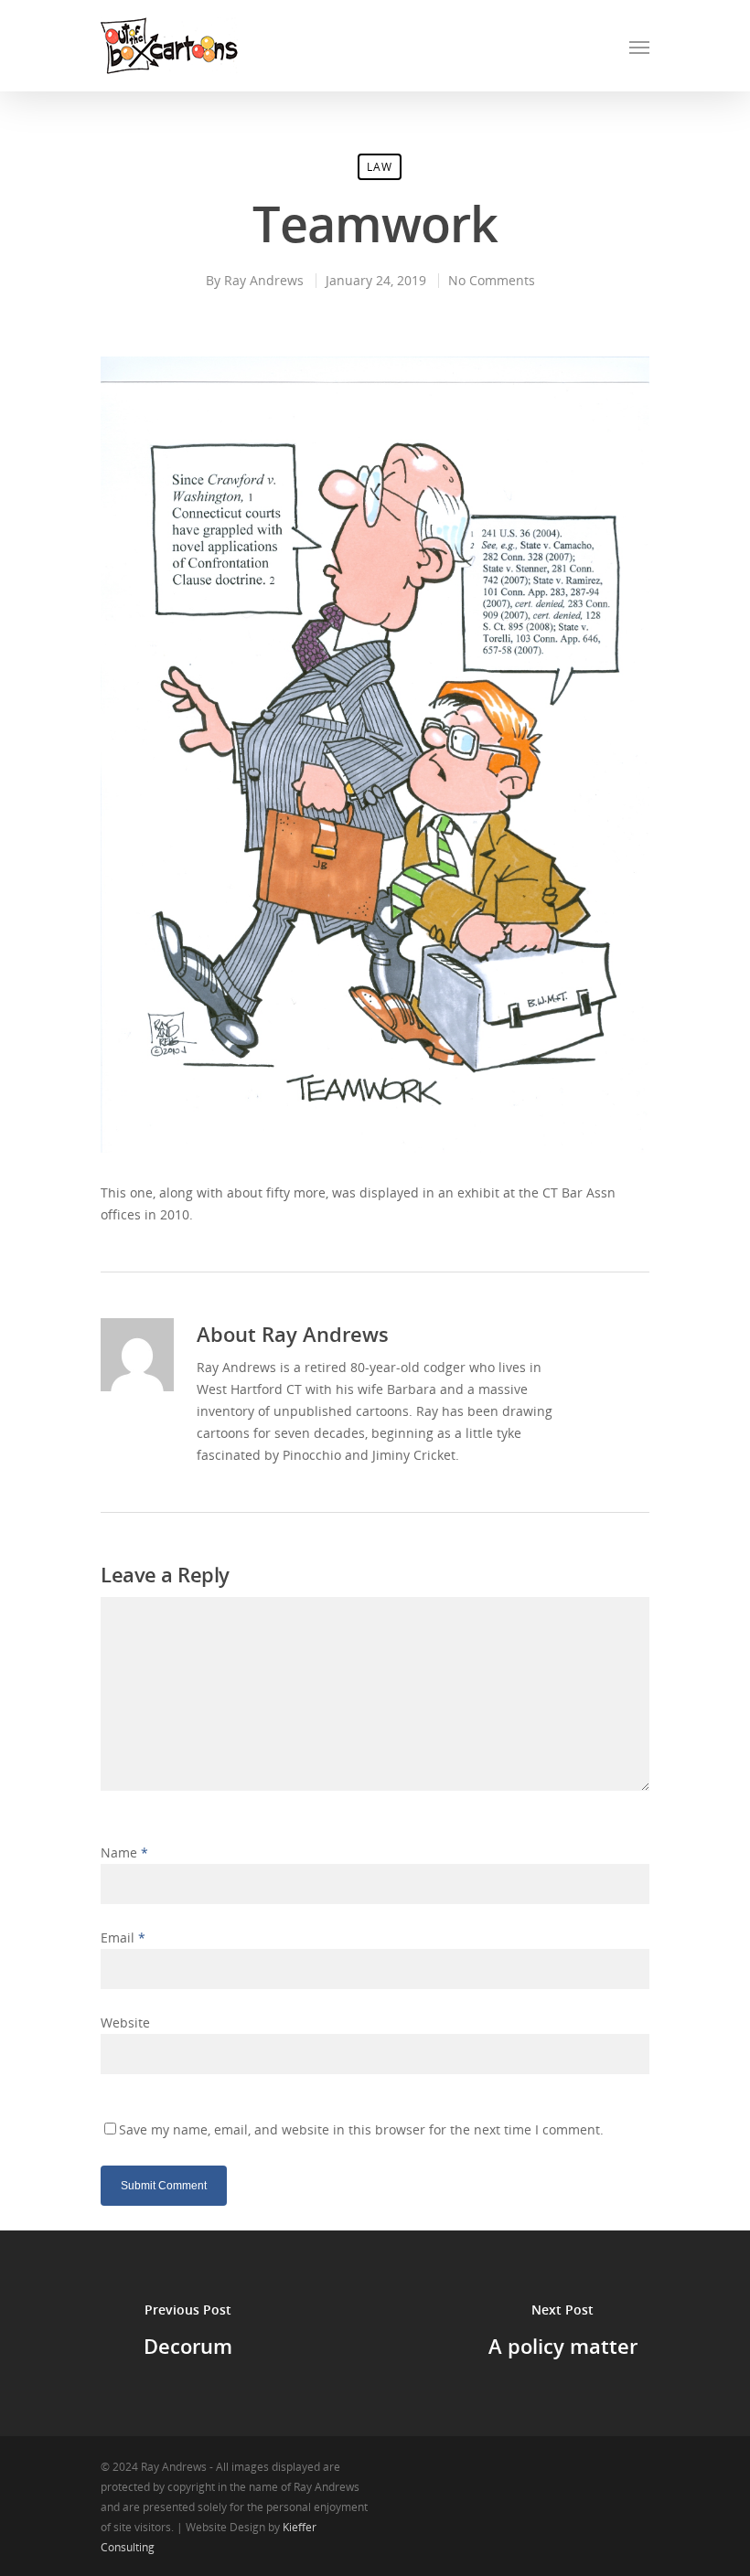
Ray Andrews (264, 280)
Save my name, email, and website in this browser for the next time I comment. (361, 2129)
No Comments (492, 280)
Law (380, 167)
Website (125, 2022)
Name (124, 1852)
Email (123, 1937)
